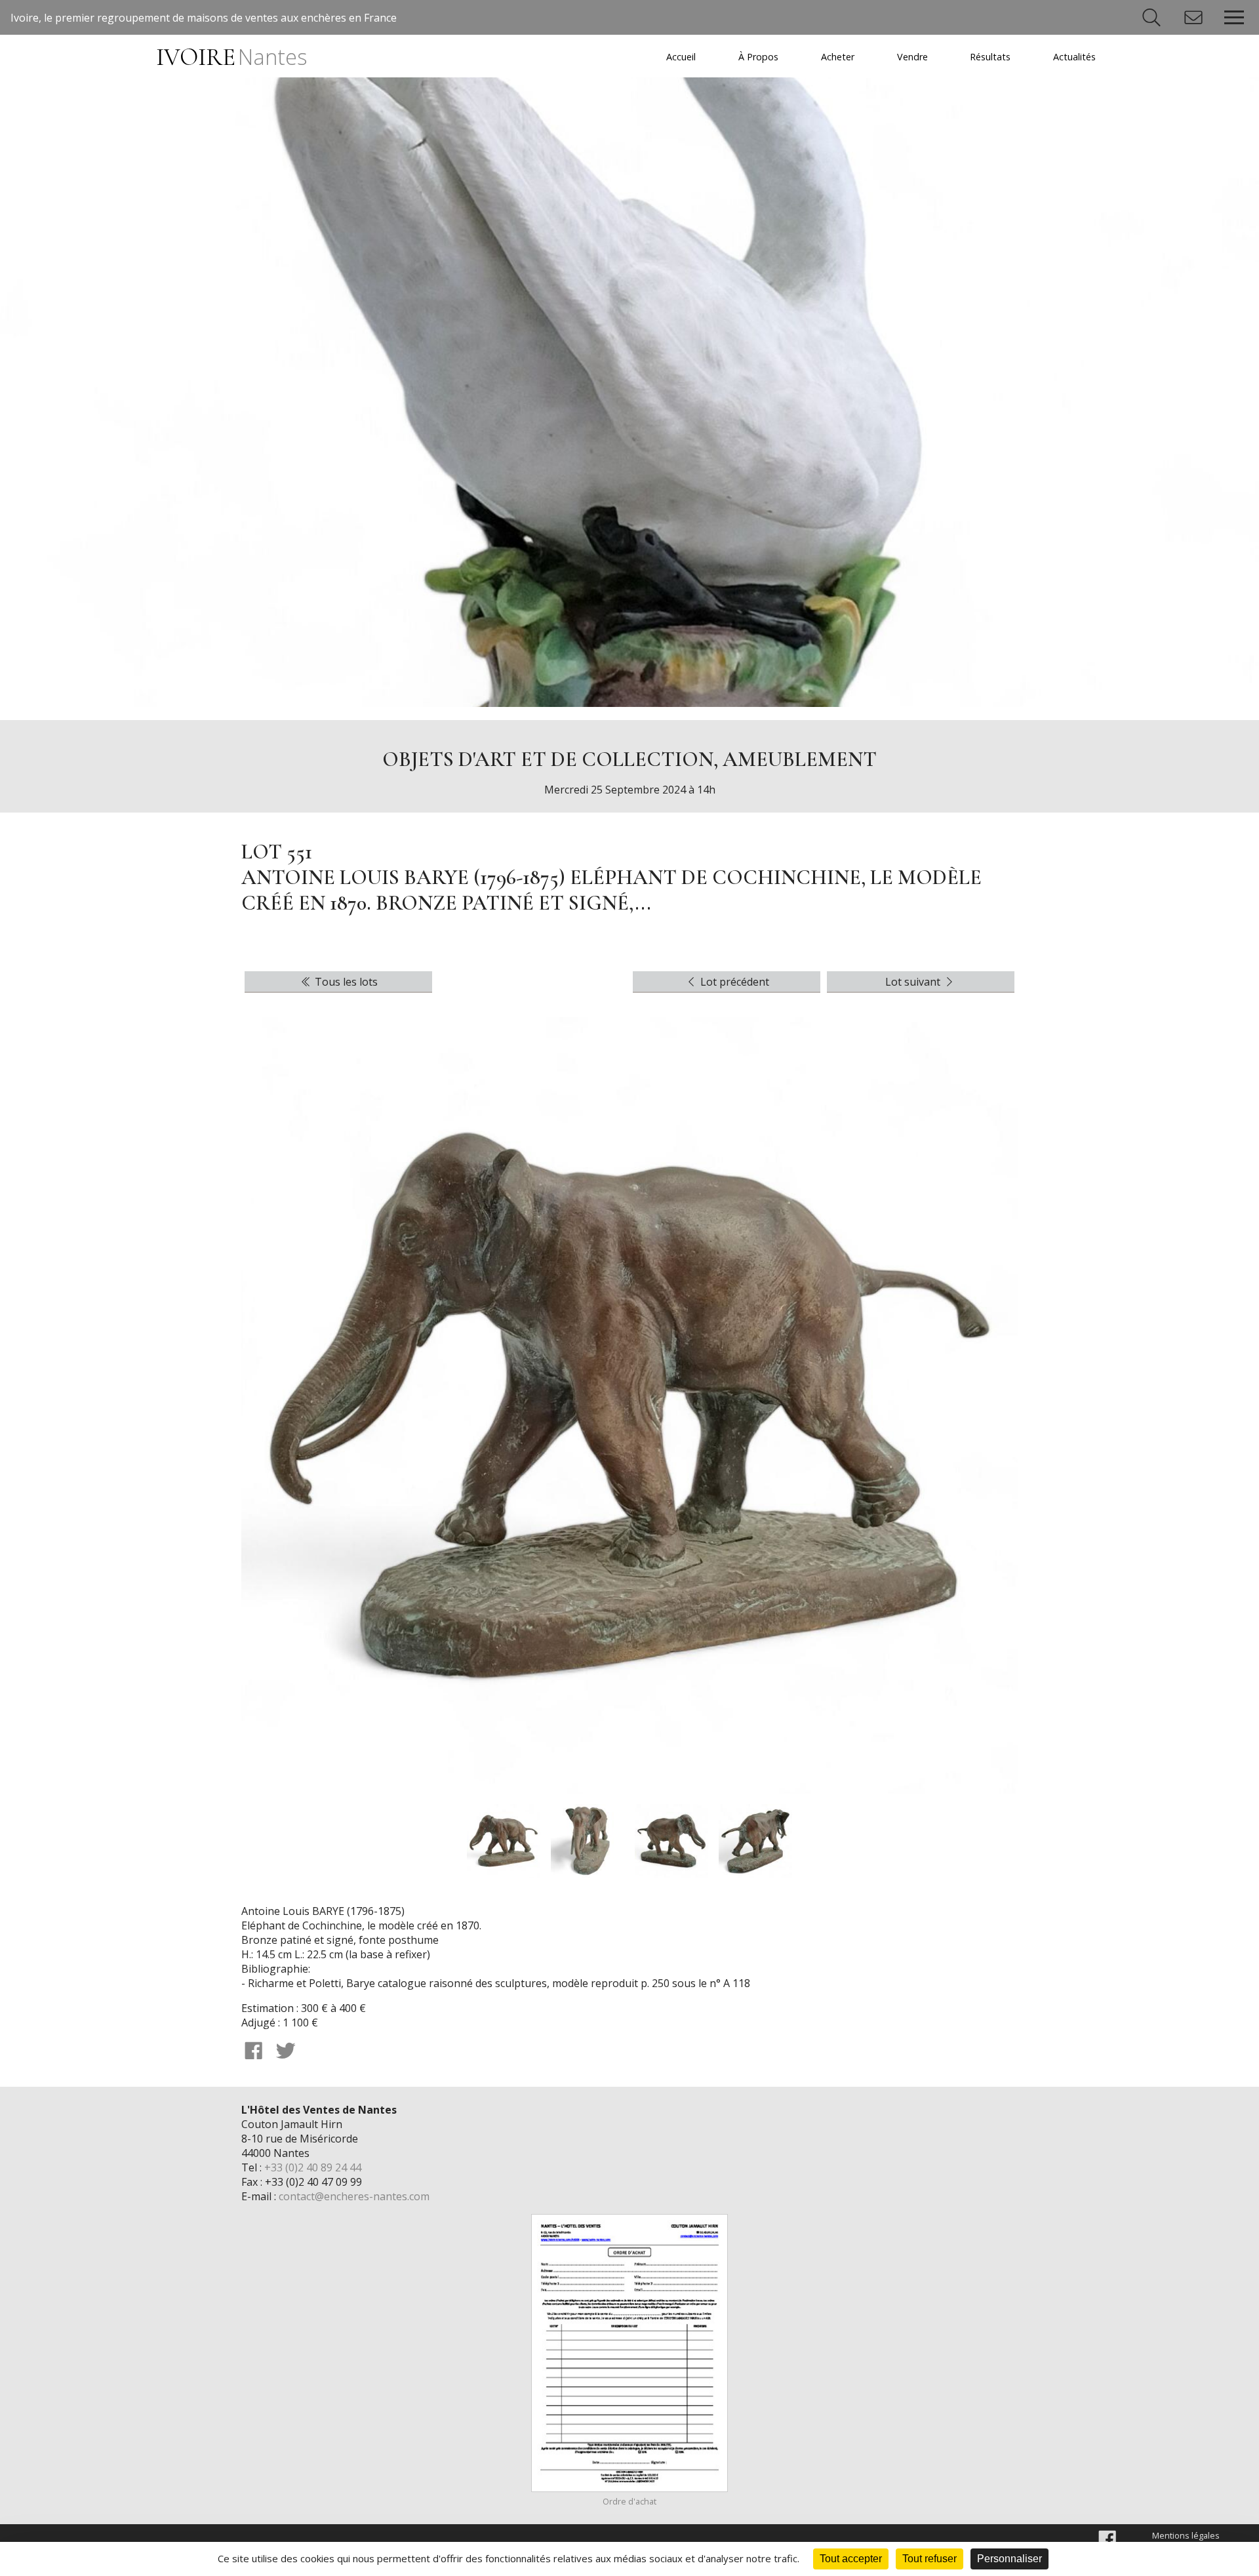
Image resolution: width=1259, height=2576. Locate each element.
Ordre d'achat (629, 2501)
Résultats (990, 57)
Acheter (838, 57)
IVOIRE (231, 57)
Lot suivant (914, 982)
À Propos (758, 57)
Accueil (681, 57)
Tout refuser (929, 2559)
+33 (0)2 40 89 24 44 (313, 2167)
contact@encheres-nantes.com (354, 2196)
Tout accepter (851, 2559)
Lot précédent (733, 982)
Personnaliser (1009, 2559)
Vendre (912, 57)
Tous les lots (345, 982)
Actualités (1074, 57)
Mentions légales (1186, 2535)
